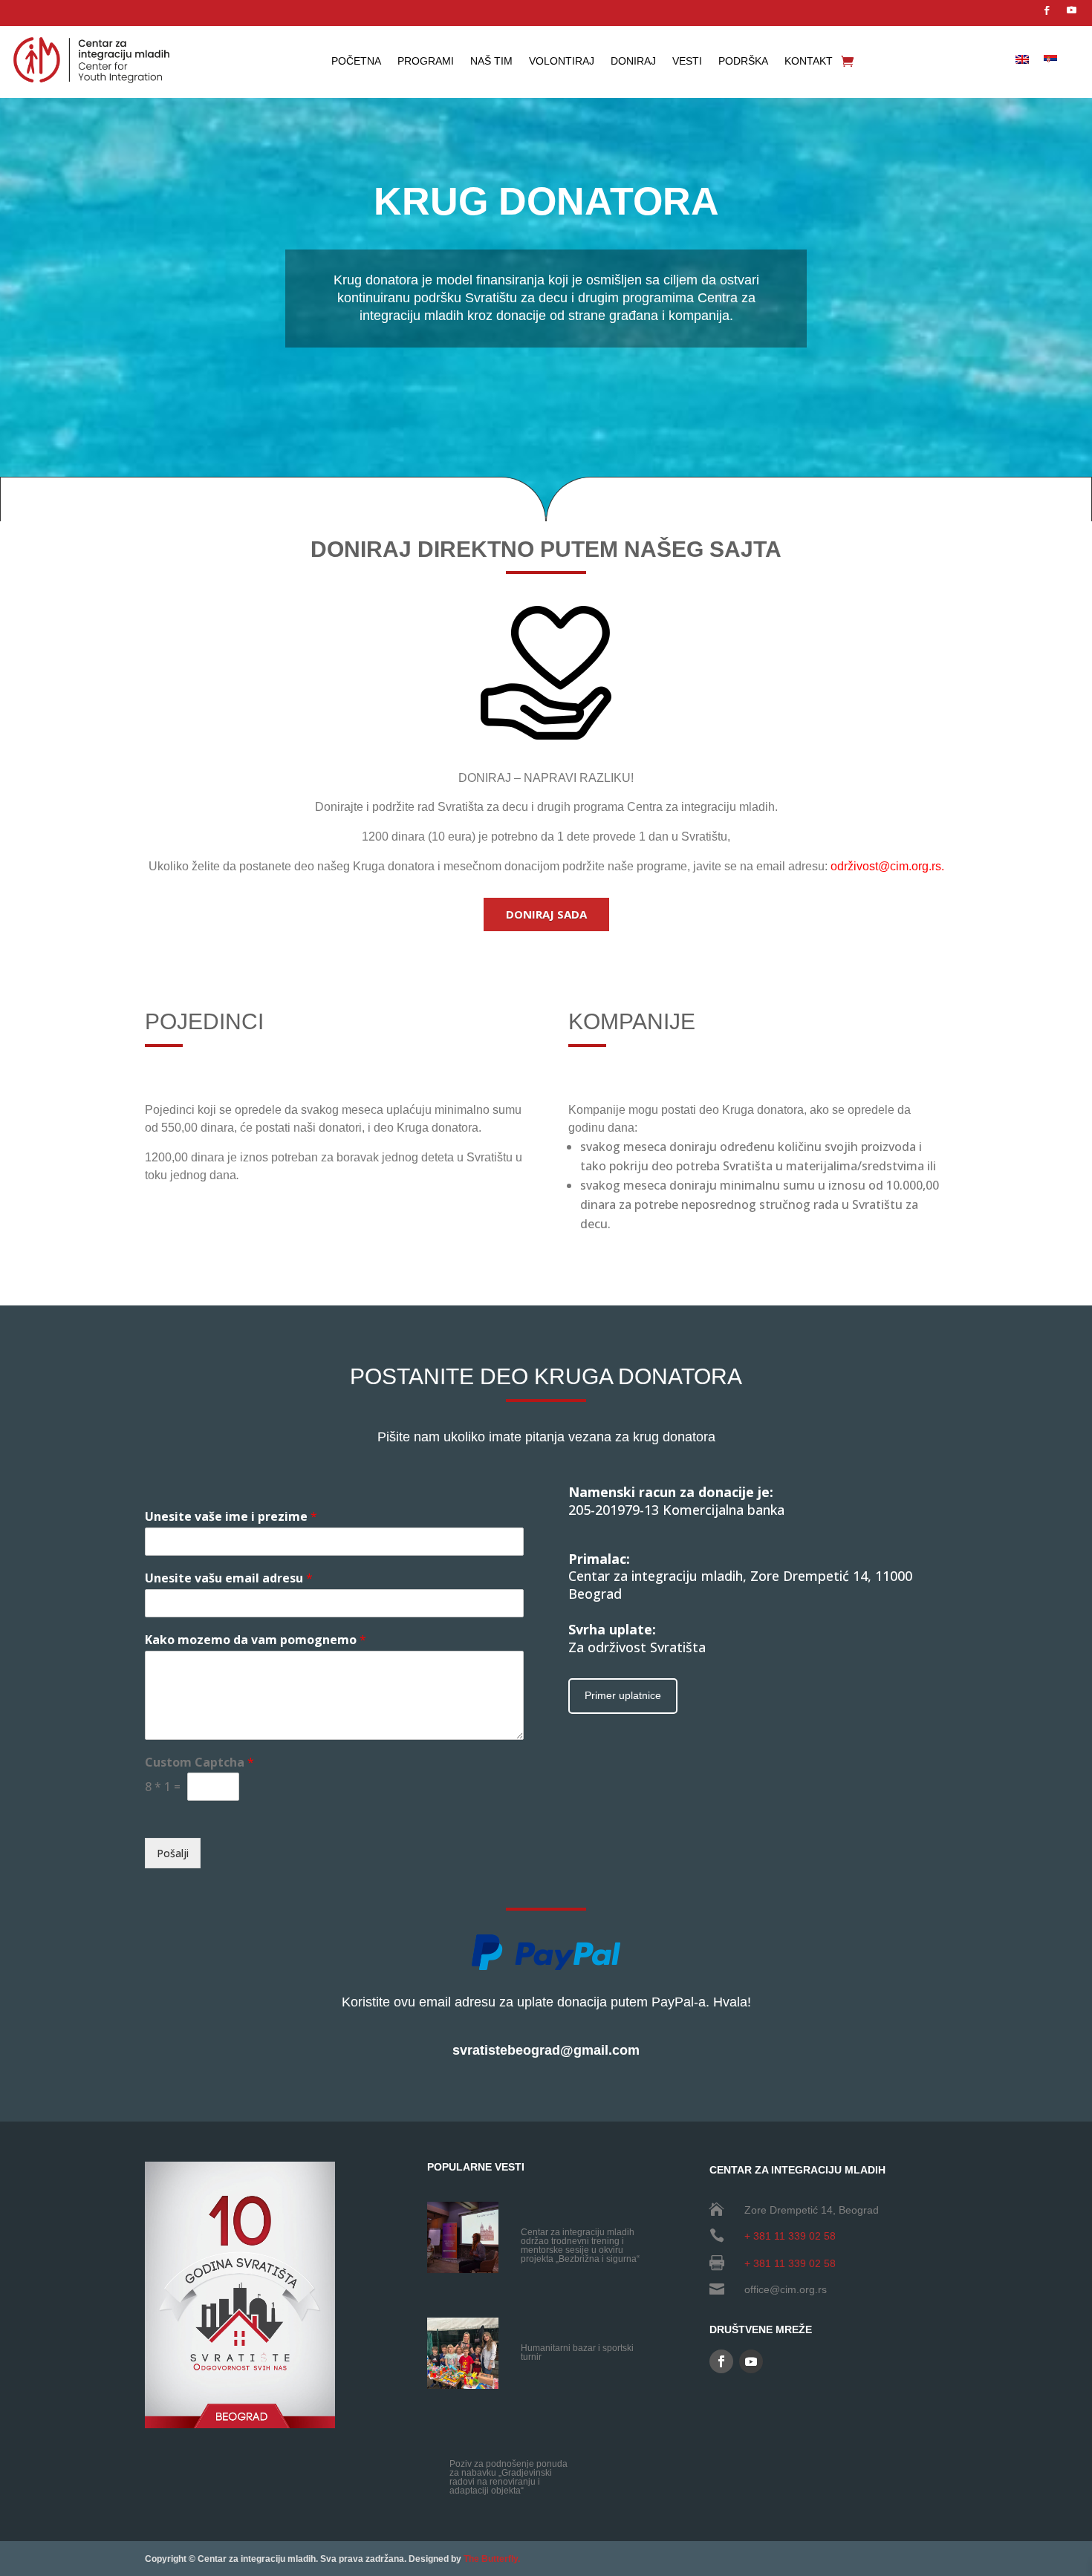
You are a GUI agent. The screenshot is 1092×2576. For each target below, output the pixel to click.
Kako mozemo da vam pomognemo (256, 1640)
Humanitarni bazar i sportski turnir (577, 2352)
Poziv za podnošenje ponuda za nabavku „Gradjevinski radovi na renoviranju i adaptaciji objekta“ (508, 2477)
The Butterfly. (492, 2559)
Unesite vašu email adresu (229, 1578)
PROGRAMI (426, 61)
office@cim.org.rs (786, 2289)
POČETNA (356, 61)
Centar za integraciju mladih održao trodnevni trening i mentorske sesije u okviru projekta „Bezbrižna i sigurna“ (580, 2246)
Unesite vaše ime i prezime (231, 1517)
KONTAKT (809, 61)
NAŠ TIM (491, 61)
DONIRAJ (633, 61)
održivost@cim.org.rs (886, 866)
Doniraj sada (546, 914)
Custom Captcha (199, 1763)
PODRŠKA (743, 61)
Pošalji (173, 1853)
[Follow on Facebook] (1047, 10)
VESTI (687, 61)
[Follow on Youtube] (1071, 10)
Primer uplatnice (623, 1695)
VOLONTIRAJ (562, 61)
